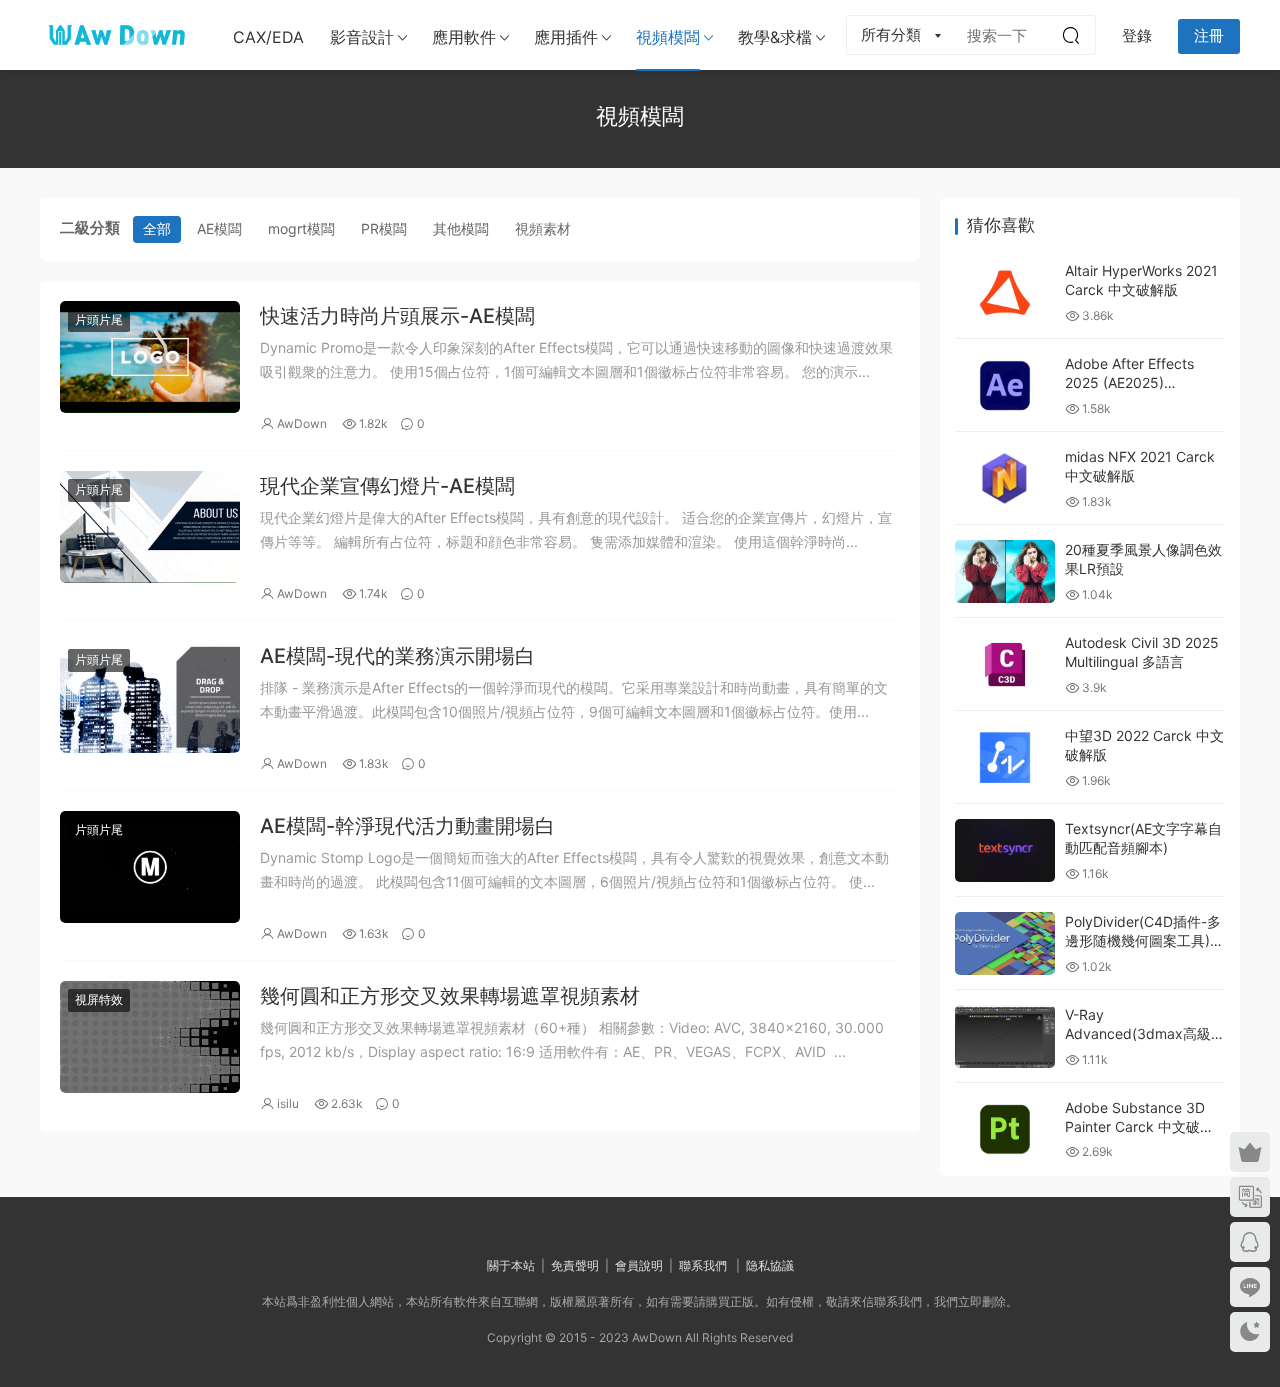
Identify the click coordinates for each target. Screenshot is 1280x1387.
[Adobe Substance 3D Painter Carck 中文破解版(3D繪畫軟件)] (1005, 1129)
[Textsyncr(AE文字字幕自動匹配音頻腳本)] (1005, 850)
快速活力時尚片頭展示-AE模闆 (397, 316)
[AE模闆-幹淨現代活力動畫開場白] (150, 867)
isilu (288, 1103)
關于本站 (511, 1265)
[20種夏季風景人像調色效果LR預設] (1005, 571)
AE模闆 (219, 228)
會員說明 (639, 1265)
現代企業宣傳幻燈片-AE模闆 (387, 486)
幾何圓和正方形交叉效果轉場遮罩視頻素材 (450, 996)
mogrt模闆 (301, 228)
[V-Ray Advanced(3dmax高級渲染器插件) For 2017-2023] (1005, 1036)
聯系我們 (703, 1265)
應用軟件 (464, 37)
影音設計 (362, 37)
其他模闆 (461, 228)
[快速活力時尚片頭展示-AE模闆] (150, 357)
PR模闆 (384, 228)
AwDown (302, 423)
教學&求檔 (775, 37)
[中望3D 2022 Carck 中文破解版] (1005, 757)
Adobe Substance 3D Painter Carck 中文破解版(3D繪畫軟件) (1139, 1127)
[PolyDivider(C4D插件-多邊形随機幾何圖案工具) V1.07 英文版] (1005, 943)
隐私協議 (770, 1265)
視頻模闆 (668, 37)
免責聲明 (575, 1265)
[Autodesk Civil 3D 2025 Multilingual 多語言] (1005, 664)
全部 (157, 228)
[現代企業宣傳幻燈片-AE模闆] (150, 527)
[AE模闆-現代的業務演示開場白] (150, 697)
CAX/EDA (268, 37)
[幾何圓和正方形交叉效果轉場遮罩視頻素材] (150, 1037)
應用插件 (566, 37)
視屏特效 (99, 999)
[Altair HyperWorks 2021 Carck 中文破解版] (1005, 292)
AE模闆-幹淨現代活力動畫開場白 (407, 826)
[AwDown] (115, 35)
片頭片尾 (99, 319)
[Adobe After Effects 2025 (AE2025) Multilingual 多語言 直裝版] (1005, 385)
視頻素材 (543, 228)
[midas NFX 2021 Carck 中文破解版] (1005, 478)
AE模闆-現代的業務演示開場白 (397, 656)
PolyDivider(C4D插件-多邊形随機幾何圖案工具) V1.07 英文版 (1143, 941)
